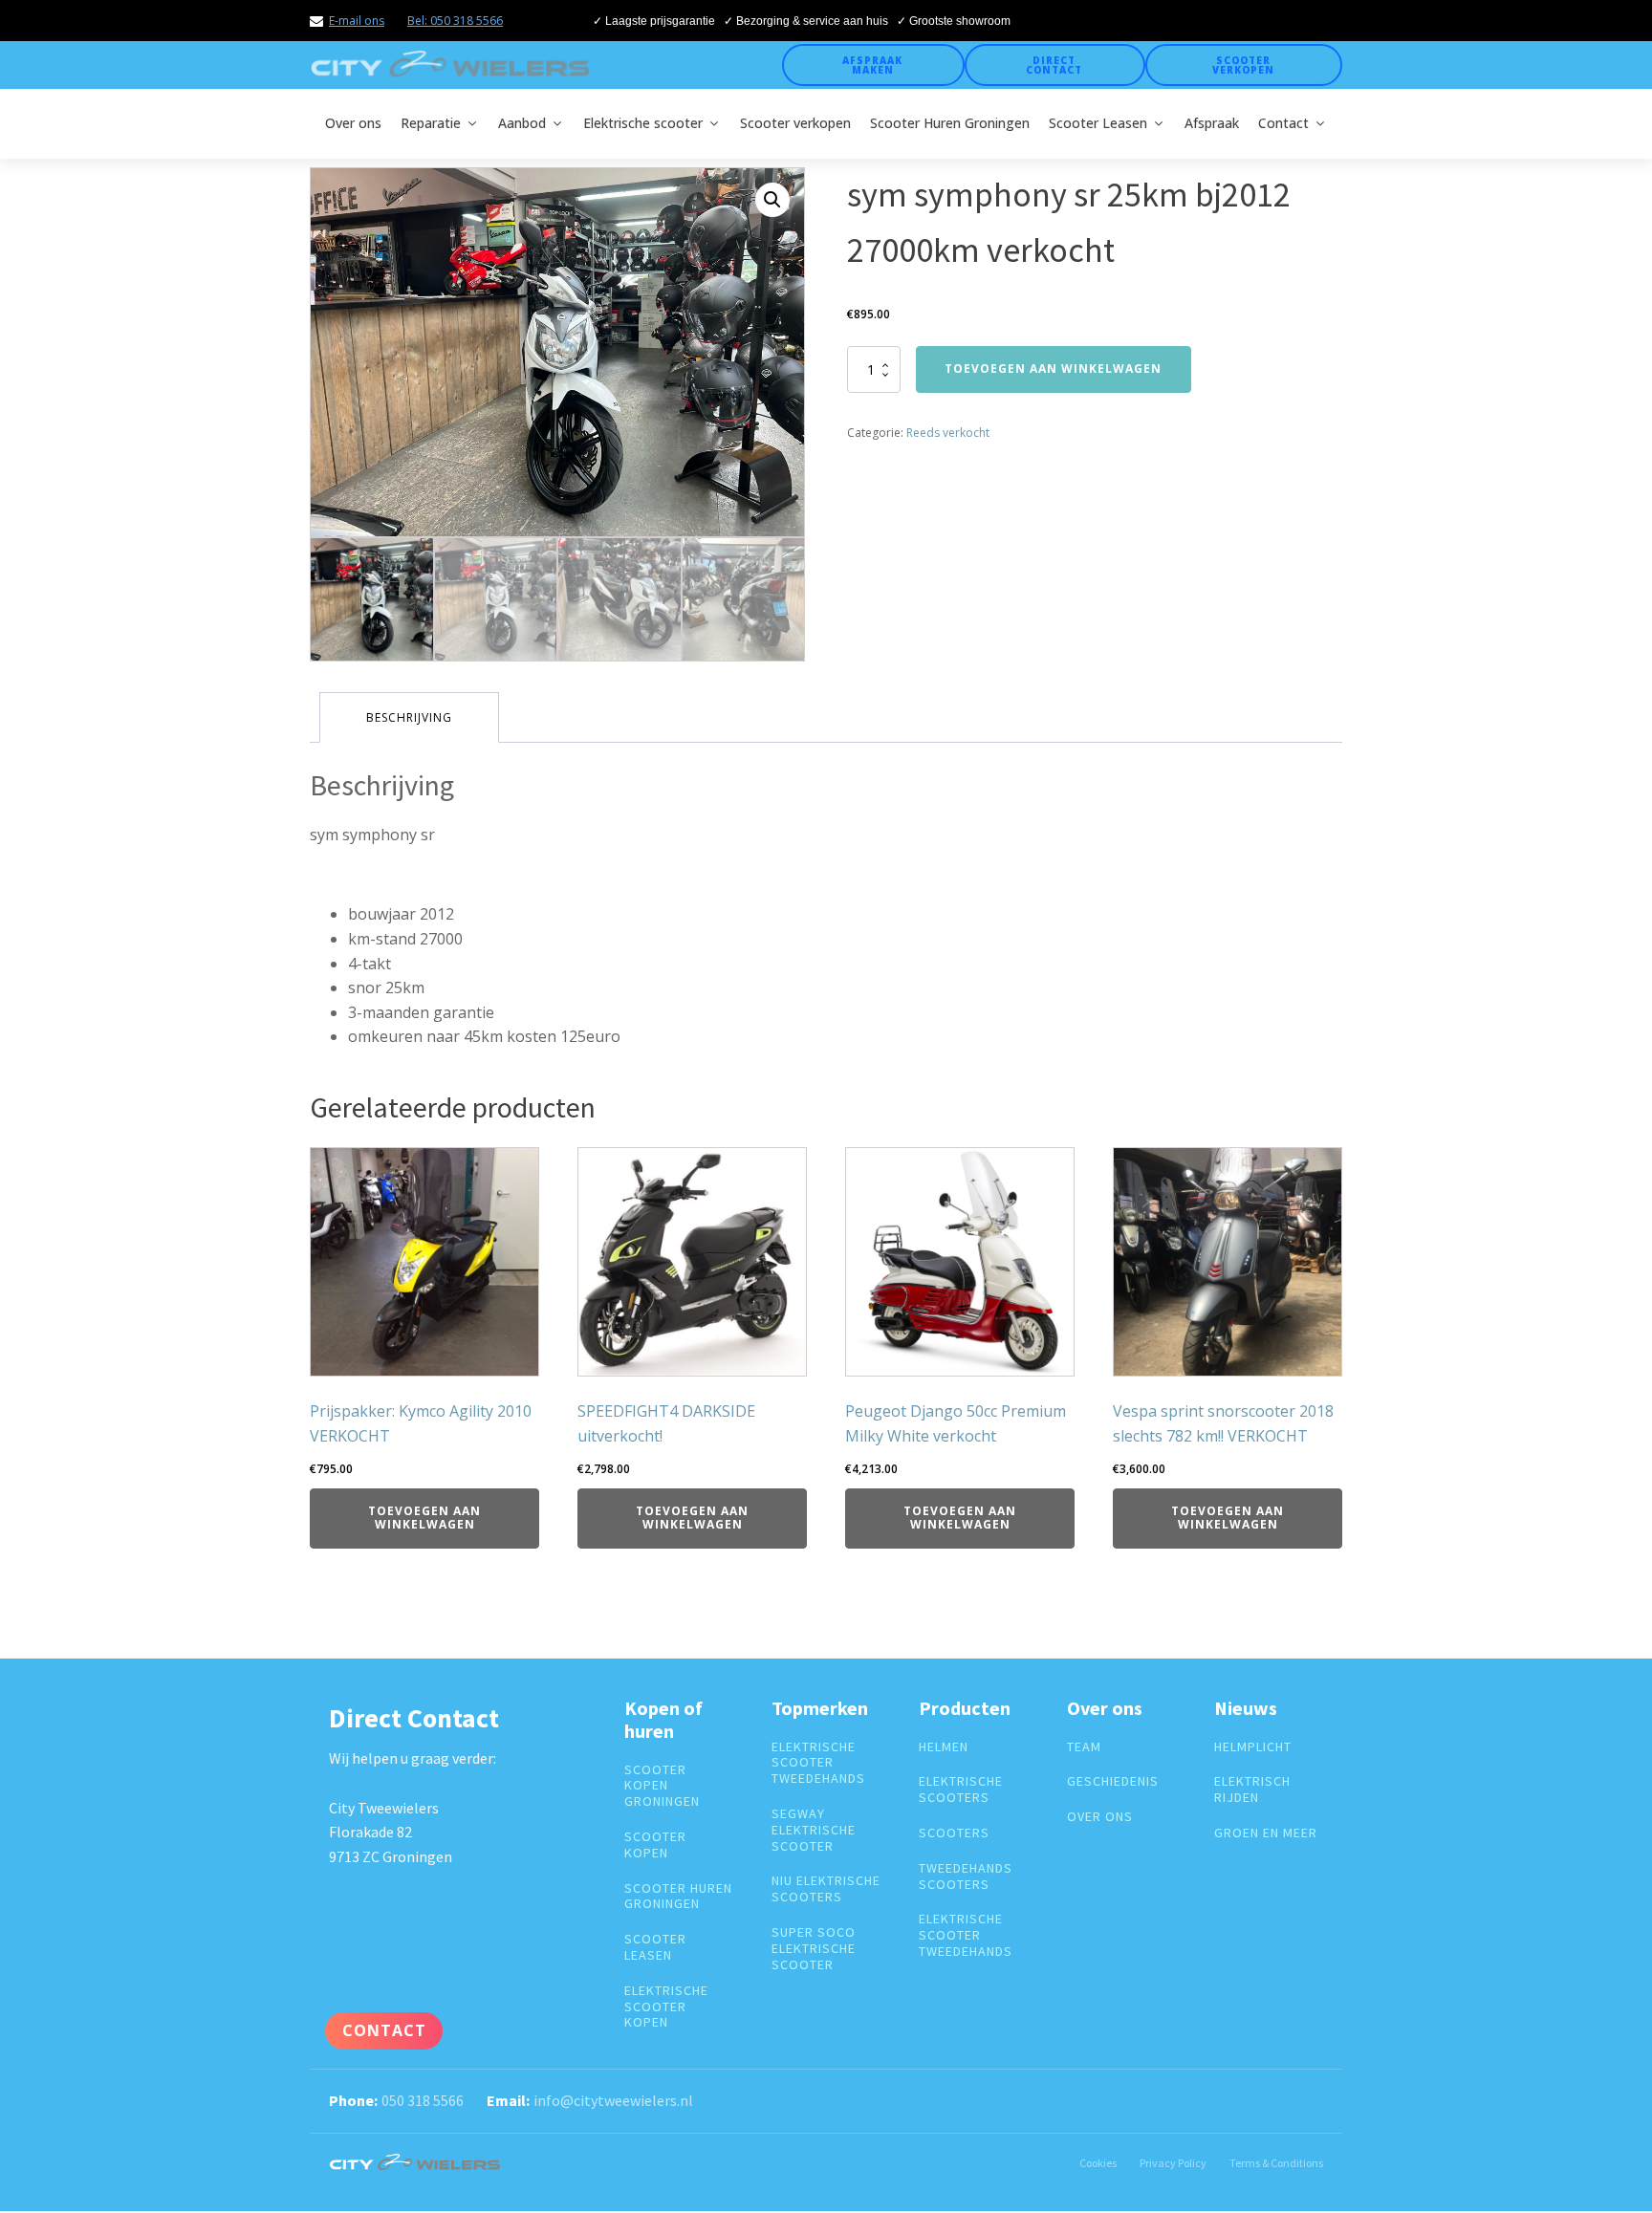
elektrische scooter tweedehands (818, 1763)
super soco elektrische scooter (814, 1948)
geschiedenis (1113, 1781)
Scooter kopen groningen (662, 1786)
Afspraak (1212, 123)
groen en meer (1266, 1833)
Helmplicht (1253, 1747)
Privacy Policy (1173, 2163)
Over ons (353, 123)
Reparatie (431, 123)
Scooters (954, 1833)
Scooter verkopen (1243, 65)
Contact (1283, 123)
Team (1084, 1747)
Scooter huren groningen (678, 1897)
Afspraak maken (872, 65)
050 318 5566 (423, 2100)
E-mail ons (357, 21)
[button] (772, 200)
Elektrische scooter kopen (666, 2007)
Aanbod (522, 123)
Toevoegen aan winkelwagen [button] (424, 1518)
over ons (1100, 1817)
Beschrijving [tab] (409, 717)
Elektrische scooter (643, 123)
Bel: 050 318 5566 (455, 21)
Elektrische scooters (961, 1790)
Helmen (944, 1747)
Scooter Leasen (1098, 123)
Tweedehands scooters (966, 1877)
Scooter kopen (655, 1845)
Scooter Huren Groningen (950, 123)
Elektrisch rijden (1252, 1790)
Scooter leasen (655, 1947)
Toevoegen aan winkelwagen (1053, 369)
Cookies (1098, 2163)
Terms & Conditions (1276, 2163)
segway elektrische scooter (814, 1830)
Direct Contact (1054, 65)
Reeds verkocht (948, 433)
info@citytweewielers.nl (613, 2100)
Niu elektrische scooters (826, 1889)
